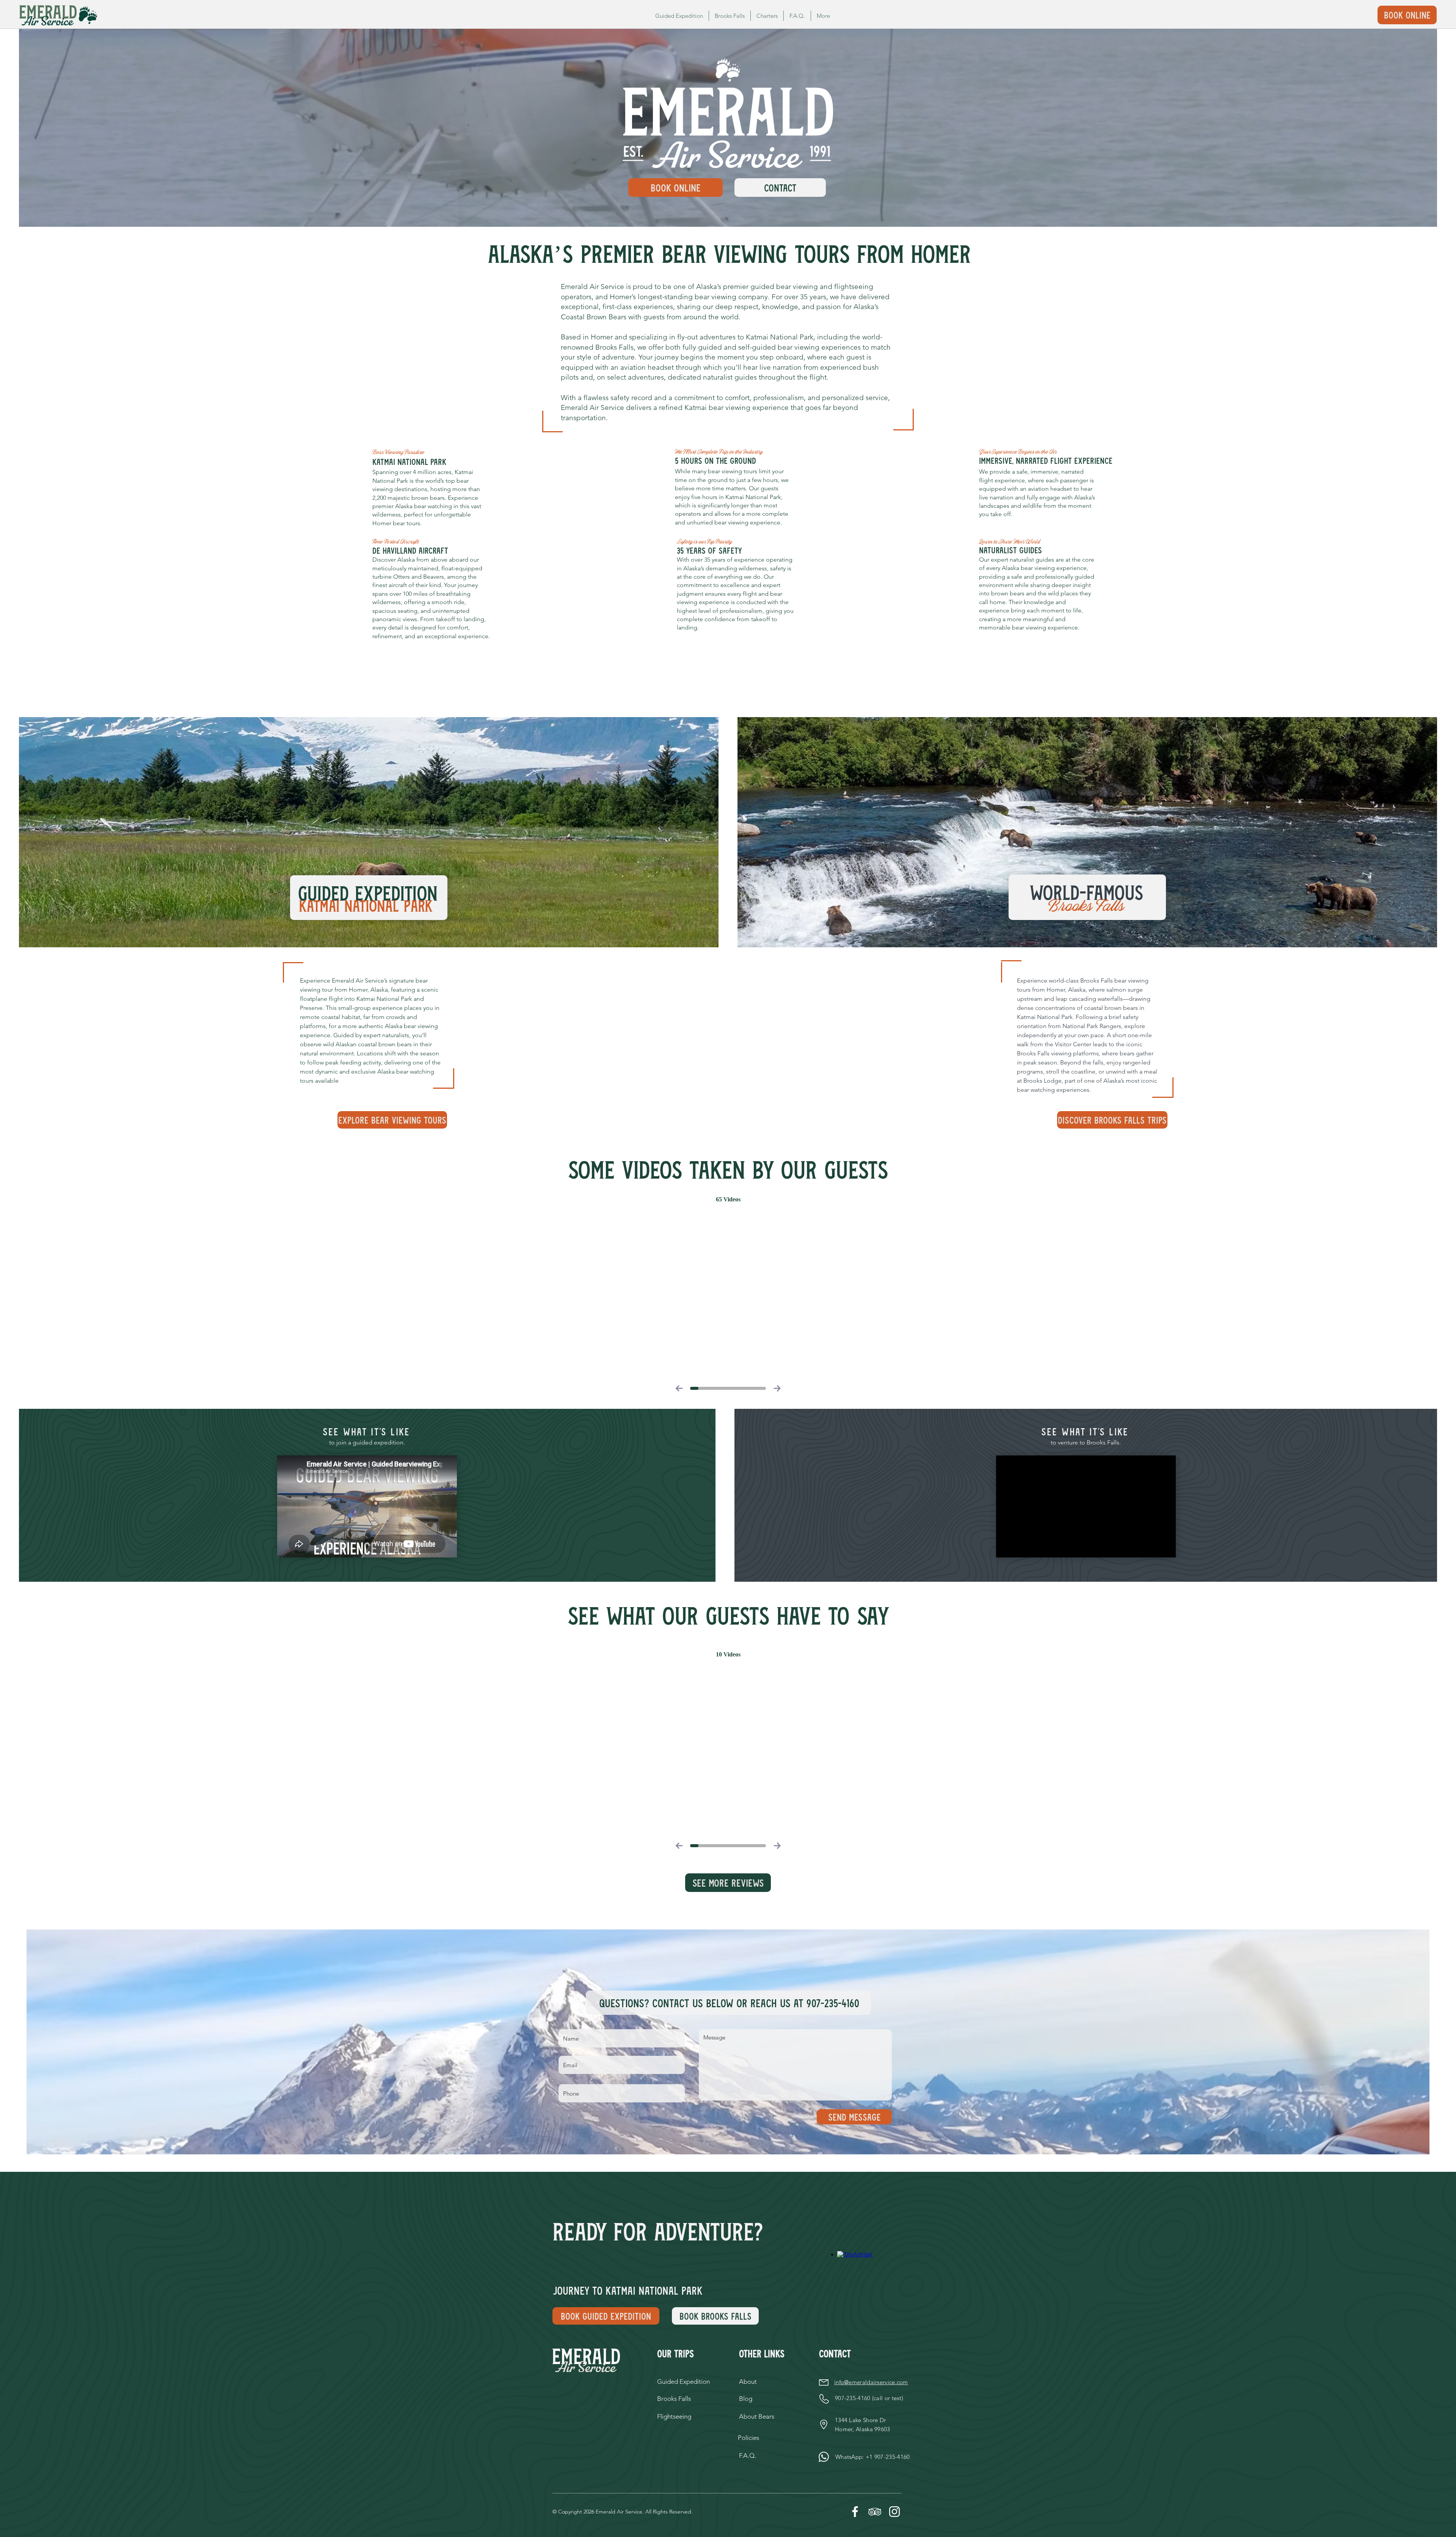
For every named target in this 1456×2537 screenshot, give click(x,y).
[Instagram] (894, 2512)
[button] (823, 16)
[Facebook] (855, 2512)
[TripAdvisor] (875, 2512)
